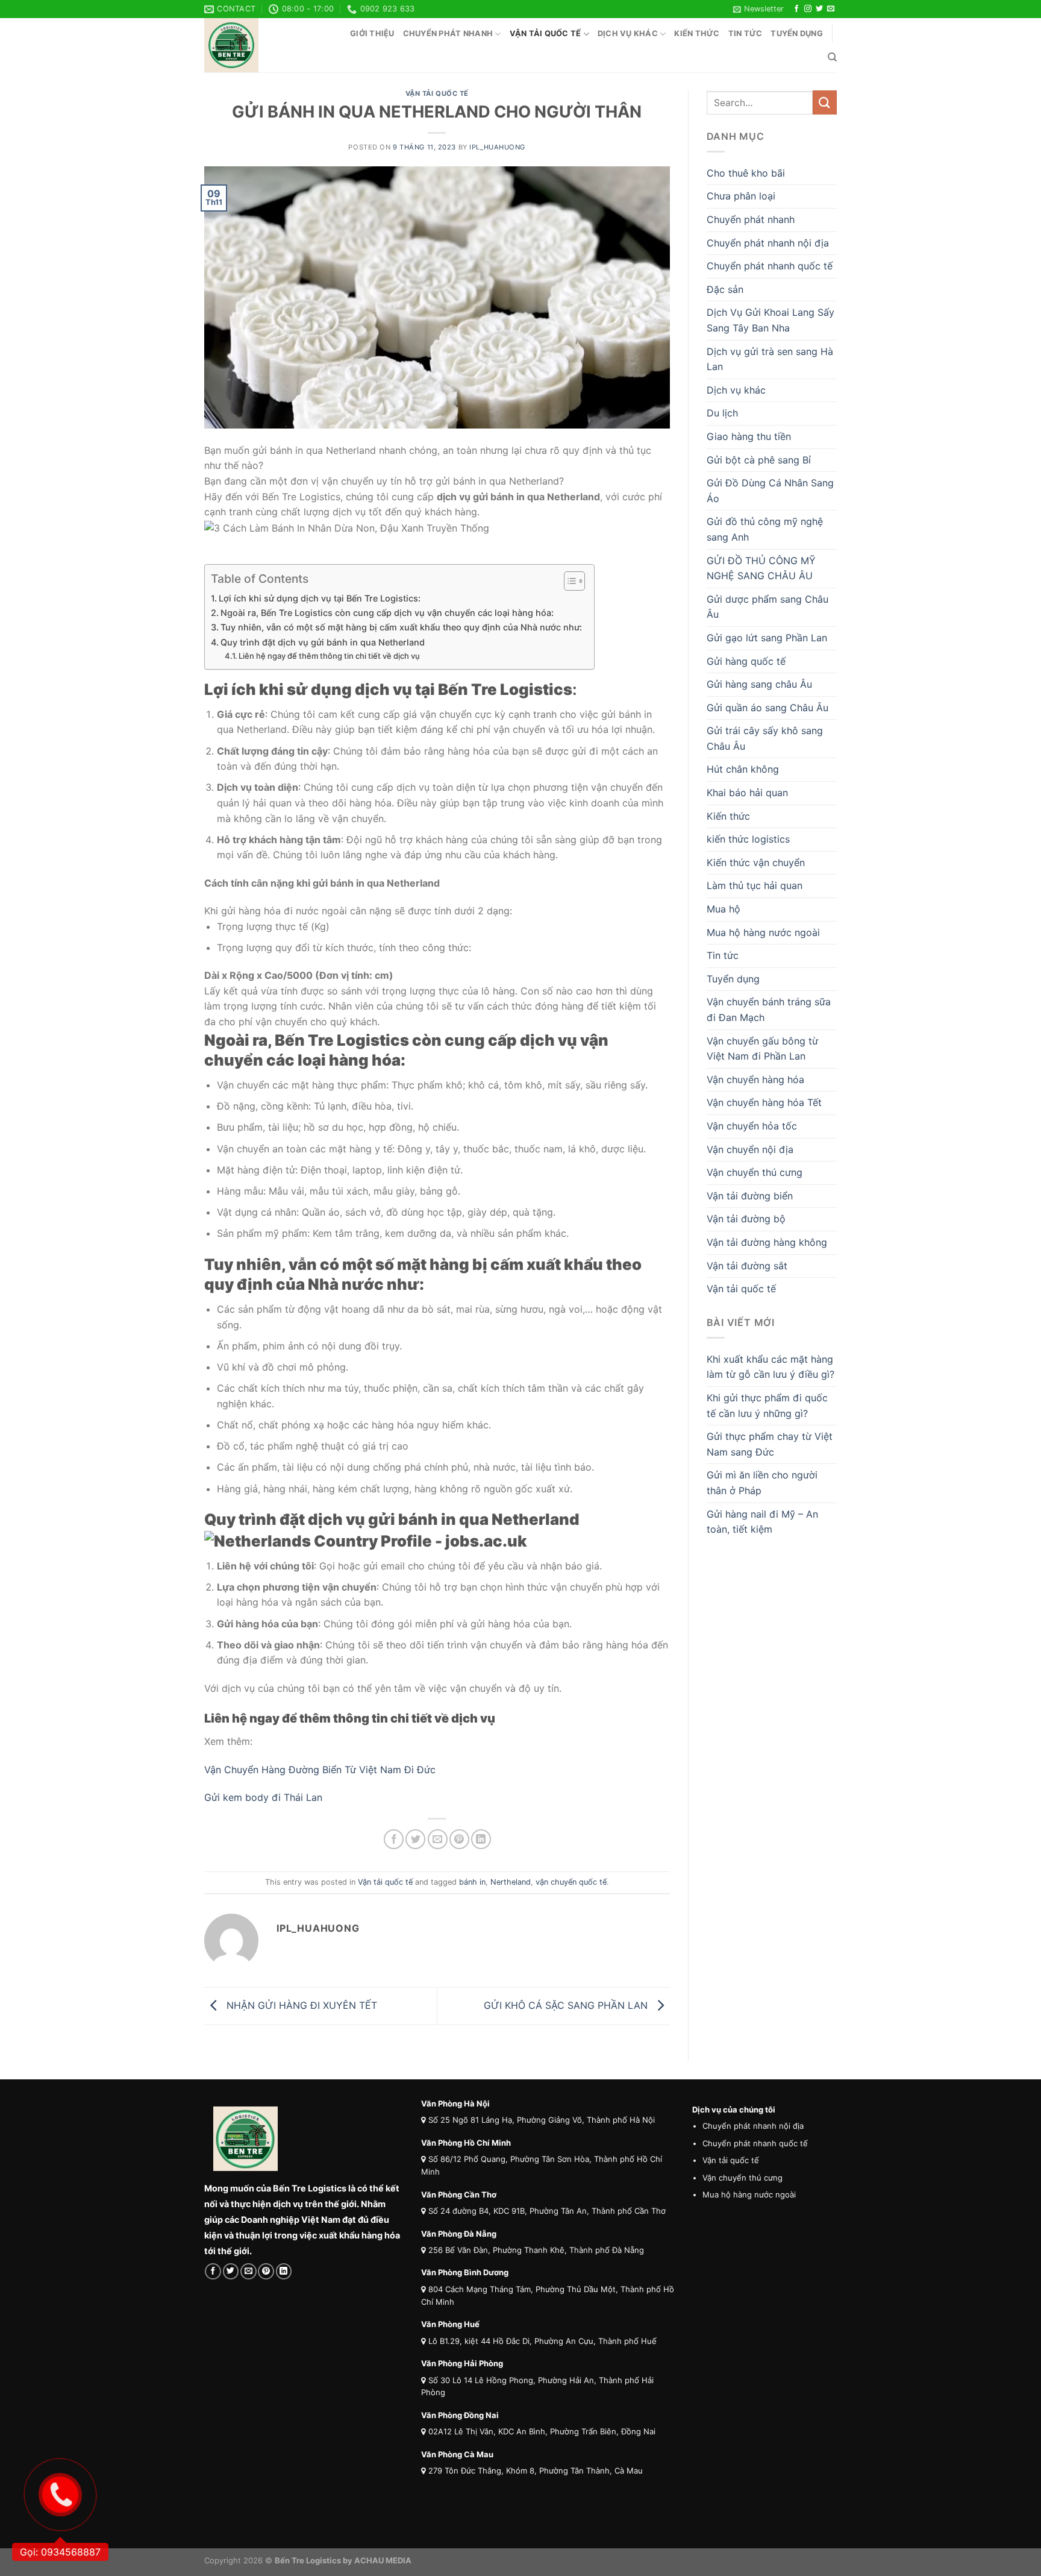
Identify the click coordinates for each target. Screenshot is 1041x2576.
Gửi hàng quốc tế (746, 661)
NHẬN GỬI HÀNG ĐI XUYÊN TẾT (300, 2005)
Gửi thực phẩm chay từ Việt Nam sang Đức (770, 1444)
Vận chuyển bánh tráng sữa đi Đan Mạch (769, 1010)
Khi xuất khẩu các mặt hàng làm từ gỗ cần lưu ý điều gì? (771, 1367)
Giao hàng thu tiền (749, 436)
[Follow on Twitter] (819, 9)
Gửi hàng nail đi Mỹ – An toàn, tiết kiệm (762, 1522)
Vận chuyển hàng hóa (755, 1079)
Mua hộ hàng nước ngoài (763, 932)
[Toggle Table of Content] (568, 581)
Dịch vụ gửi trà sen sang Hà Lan (770, 359)
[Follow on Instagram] (808, 9)
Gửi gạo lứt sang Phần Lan (767, 638)
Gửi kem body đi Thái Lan (263, 1797)
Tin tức (746, 33)
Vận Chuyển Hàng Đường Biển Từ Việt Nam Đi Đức (321, 1770)
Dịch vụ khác (628, 33)
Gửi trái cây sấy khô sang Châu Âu (765, 738)
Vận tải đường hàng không (767, 1242)
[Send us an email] (831, 9)
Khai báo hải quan (747, 793)
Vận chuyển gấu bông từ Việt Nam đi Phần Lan (762, 1049)
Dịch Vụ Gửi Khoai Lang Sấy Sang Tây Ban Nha (771, 320)
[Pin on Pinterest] (459, 1839)
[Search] (832, 57)
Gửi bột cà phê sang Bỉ (759, 460)
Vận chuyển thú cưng (755, 1172)
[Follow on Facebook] (796, 9)
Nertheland (511, 1882)
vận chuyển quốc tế (571, 1882)
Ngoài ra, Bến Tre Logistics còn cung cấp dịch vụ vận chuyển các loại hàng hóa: (387, 613)
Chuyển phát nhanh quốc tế (770, 266)
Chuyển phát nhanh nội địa (768, 243)
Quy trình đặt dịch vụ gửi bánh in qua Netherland (323, 642)
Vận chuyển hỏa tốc (752, 1126)
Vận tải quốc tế (546, 33)
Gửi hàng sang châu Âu (759, 684)
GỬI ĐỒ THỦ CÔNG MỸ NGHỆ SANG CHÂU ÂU (761, 568)
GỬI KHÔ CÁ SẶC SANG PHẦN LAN (567, 2005)
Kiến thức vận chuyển (756, 862)
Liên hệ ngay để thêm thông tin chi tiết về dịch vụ (329, 656)
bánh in (472, 1882)
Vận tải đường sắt (747, 1266)
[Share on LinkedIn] (481, 1839)
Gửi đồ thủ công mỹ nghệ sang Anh (765, 529)
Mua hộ (724, 909)
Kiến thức (697, 33)
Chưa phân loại (741, 196)
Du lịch (722, 413)
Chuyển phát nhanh (448, 33)
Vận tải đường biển (750, 1196)
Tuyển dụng (797, 33)
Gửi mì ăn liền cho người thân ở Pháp (762, 1483)
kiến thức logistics (748, 839)
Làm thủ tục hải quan (755, 885)
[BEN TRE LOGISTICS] (264, 45)
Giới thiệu (372, 33)
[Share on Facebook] (394, 1839)
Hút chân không (743, 769)
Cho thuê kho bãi (746, 173)
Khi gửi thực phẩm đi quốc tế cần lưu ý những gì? (767, 1406)
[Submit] (825, 102)
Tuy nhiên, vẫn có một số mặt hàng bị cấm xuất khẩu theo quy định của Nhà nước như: (401, 627)
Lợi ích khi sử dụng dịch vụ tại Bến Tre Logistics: (320, 598)
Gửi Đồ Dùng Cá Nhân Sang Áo (770, 491)
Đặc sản (725, 289)
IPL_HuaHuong (497, 147)
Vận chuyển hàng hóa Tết (764, 1102)
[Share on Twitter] (415, 1839)
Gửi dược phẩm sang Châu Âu (767, 607)
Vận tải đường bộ (746, 1219)
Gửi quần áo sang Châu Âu (767, 708)
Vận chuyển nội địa (750, 1149)
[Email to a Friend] (438, 1839)
